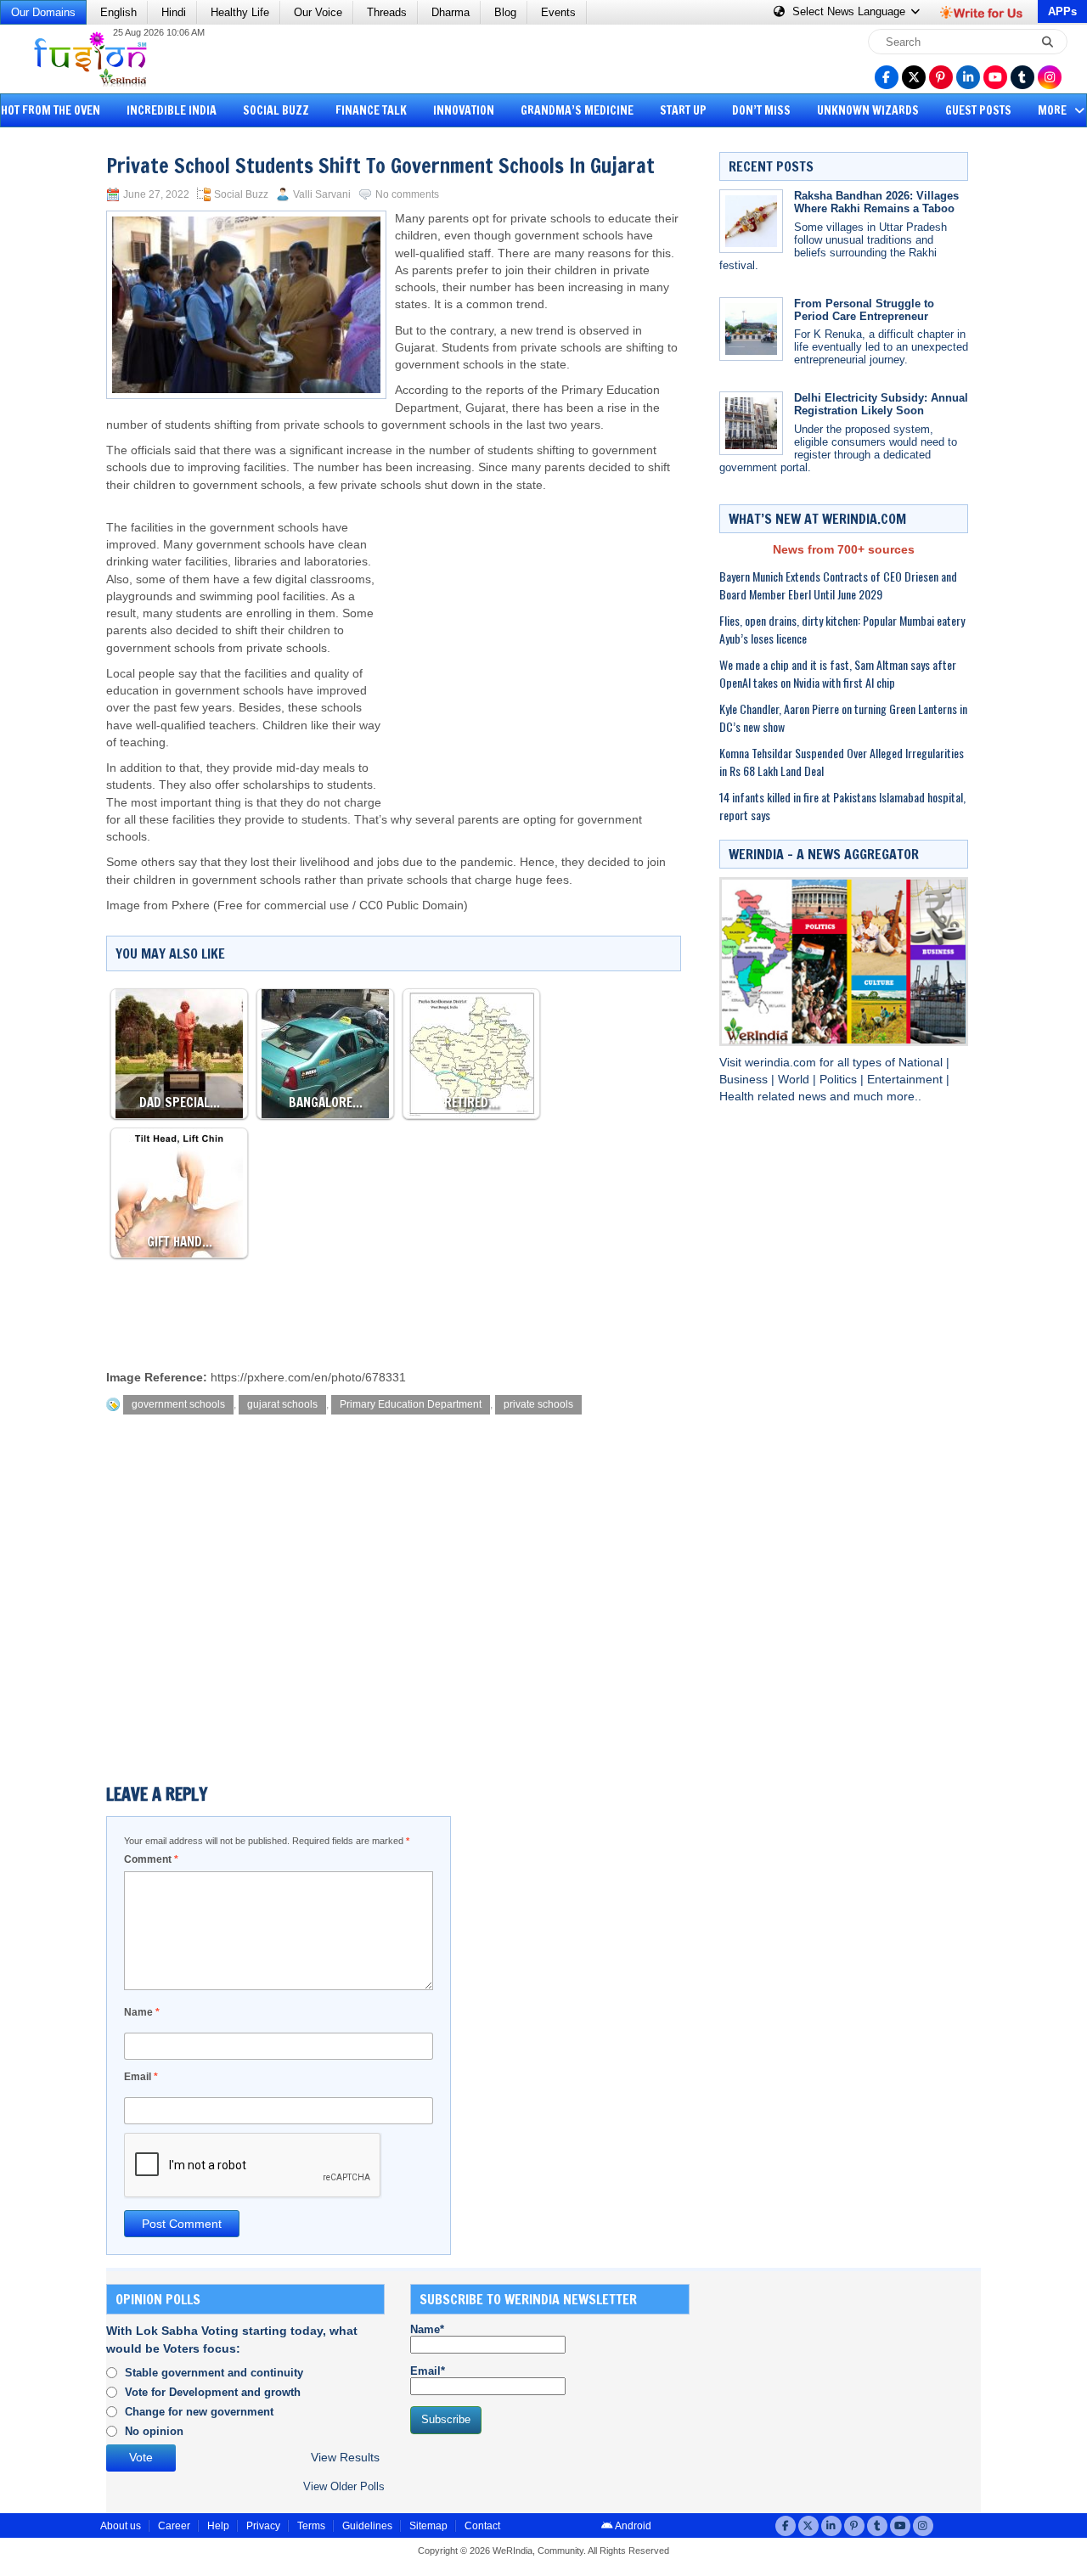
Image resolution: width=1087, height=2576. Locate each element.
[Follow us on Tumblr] (1022, 77)
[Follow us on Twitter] (914, 77)
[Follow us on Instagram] (1050, 77)
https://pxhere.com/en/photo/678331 (308, 1378)
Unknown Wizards (868, 110)
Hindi (174, 12)
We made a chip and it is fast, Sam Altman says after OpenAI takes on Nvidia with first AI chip (838, 673)
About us (121, 2526)
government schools (178, 1404)
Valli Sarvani (322, 194)
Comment (151, 1859)
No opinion (154, 2431)
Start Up (683, 110)
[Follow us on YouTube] (995, 77)
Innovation (464, 110)
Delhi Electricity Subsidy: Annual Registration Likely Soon (881, 404)
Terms (311, 2526)
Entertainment (907, 1080)
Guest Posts (978, 110)
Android (632, 2526)
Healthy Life (240, 12)
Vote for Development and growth (213, 2392)
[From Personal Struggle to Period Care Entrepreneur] (751, 329)
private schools (538, 1404)
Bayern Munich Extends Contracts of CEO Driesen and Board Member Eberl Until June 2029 (838, 585)
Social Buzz (276, 110)
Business (745, 1080)
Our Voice (318, 12)
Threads (387, 12)
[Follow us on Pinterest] (941, 77)
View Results (345, 2458)
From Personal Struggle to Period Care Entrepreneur (864, 310)
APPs (1062, 11)
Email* (428, 2371)
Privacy (263, 2526)
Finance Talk (371, 110)
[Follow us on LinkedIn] (968, 77)
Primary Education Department (411, 1404)
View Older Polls (344, 2486)
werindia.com (782, 1063)
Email (141, 2077)
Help (218, 2526)
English (118, 12)
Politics (840, 1080)
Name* (427, 2329)
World (795, 1080)
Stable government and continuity (214, 2373)
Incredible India (172, 110)
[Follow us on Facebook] (887, 77)
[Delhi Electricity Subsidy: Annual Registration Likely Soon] (751, 423)
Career (174, 2526)
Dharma (451, 12)
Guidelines (367, 2526)
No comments (407, 194)
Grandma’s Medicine (577, 110)
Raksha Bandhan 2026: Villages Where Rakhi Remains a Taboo (876, 202)
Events (558, 12)
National (922, 1063)
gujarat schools (282, 1404)
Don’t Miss (761, 110)
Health (738, 1097)
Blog (505, 12)
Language (850, 11)
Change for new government (199, 2412)
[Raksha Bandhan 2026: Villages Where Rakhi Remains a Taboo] (751, 221)
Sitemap (428, 2526)
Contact (482, 2526)
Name (142, 2012)
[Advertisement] (76, 395)
